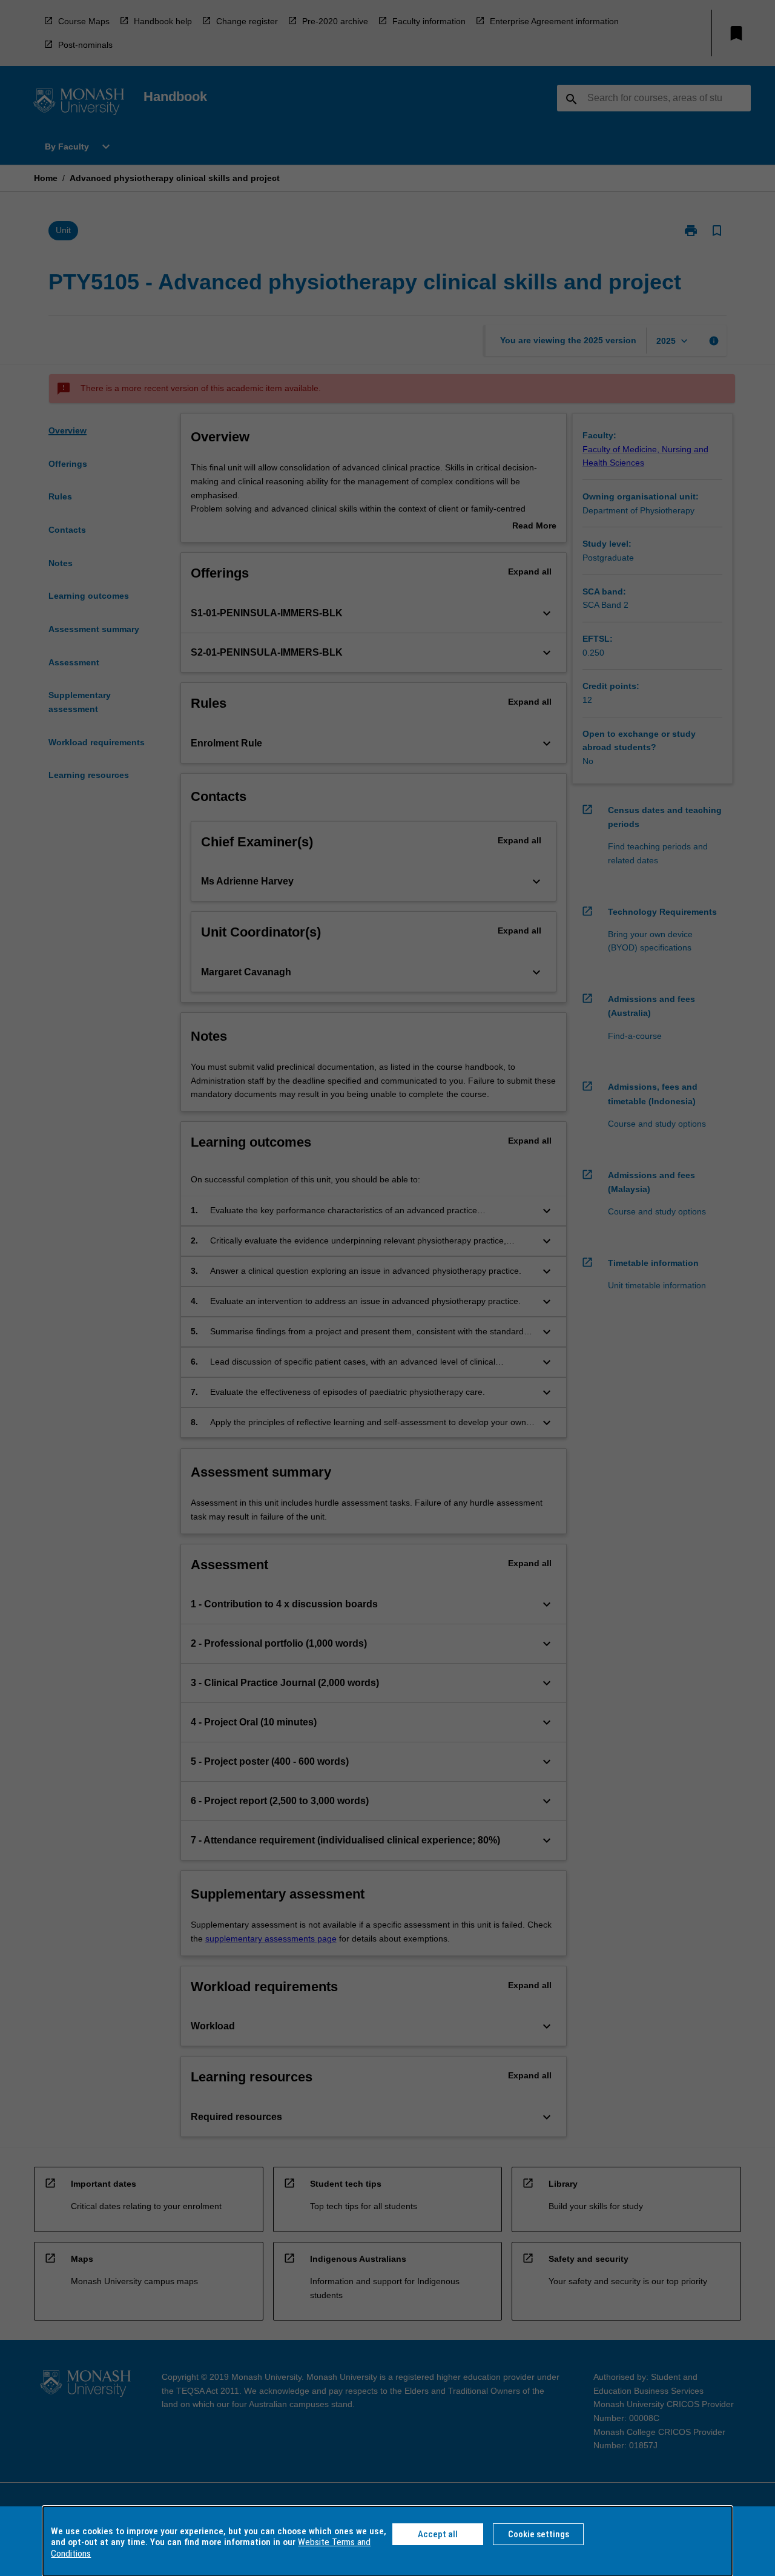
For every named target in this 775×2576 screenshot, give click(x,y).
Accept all (438, 2534)
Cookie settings (539, 2534)
